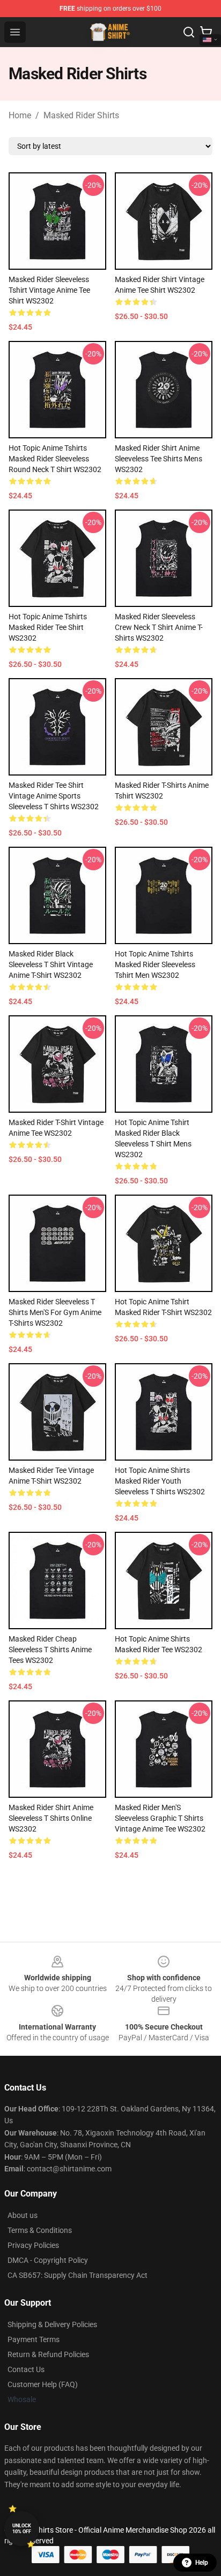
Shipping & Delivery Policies (52, 2324)
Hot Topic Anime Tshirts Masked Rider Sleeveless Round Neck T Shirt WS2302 (55, 459)
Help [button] (202, 2563)
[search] (189, 32)
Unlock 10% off (22, 2529)
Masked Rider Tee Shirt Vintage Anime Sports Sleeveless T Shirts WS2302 (54, 796)
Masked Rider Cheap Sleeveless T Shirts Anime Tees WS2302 (50, 1650)
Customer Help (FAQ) (43, 2384)
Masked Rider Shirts (81, 115)
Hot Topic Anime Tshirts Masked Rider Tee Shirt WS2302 (48, 627)
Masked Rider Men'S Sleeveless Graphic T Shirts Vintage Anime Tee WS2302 (160, 1818)
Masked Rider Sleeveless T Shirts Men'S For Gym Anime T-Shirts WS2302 (55, 1312)
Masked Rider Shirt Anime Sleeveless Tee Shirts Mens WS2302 (159, 459)
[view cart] (206, 32)
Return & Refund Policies (48, 2354)
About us (23, 2215)
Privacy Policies (33, 2245)
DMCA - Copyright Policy (48, 2260)
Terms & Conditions (40, 2230)
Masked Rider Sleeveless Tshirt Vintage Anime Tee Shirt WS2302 (49, 290)
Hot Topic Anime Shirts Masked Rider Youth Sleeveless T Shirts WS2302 (160, 1481)
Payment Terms (34, 2339)
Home (20, 115)
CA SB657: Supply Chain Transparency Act (78, 2275)
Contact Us (26, 2369)
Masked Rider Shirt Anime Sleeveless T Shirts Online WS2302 (51, 1818)
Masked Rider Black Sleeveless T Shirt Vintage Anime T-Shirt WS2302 (51, 964)
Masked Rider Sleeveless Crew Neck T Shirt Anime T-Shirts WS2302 (159, 627)
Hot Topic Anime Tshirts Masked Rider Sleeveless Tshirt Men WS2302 (155, 964)
